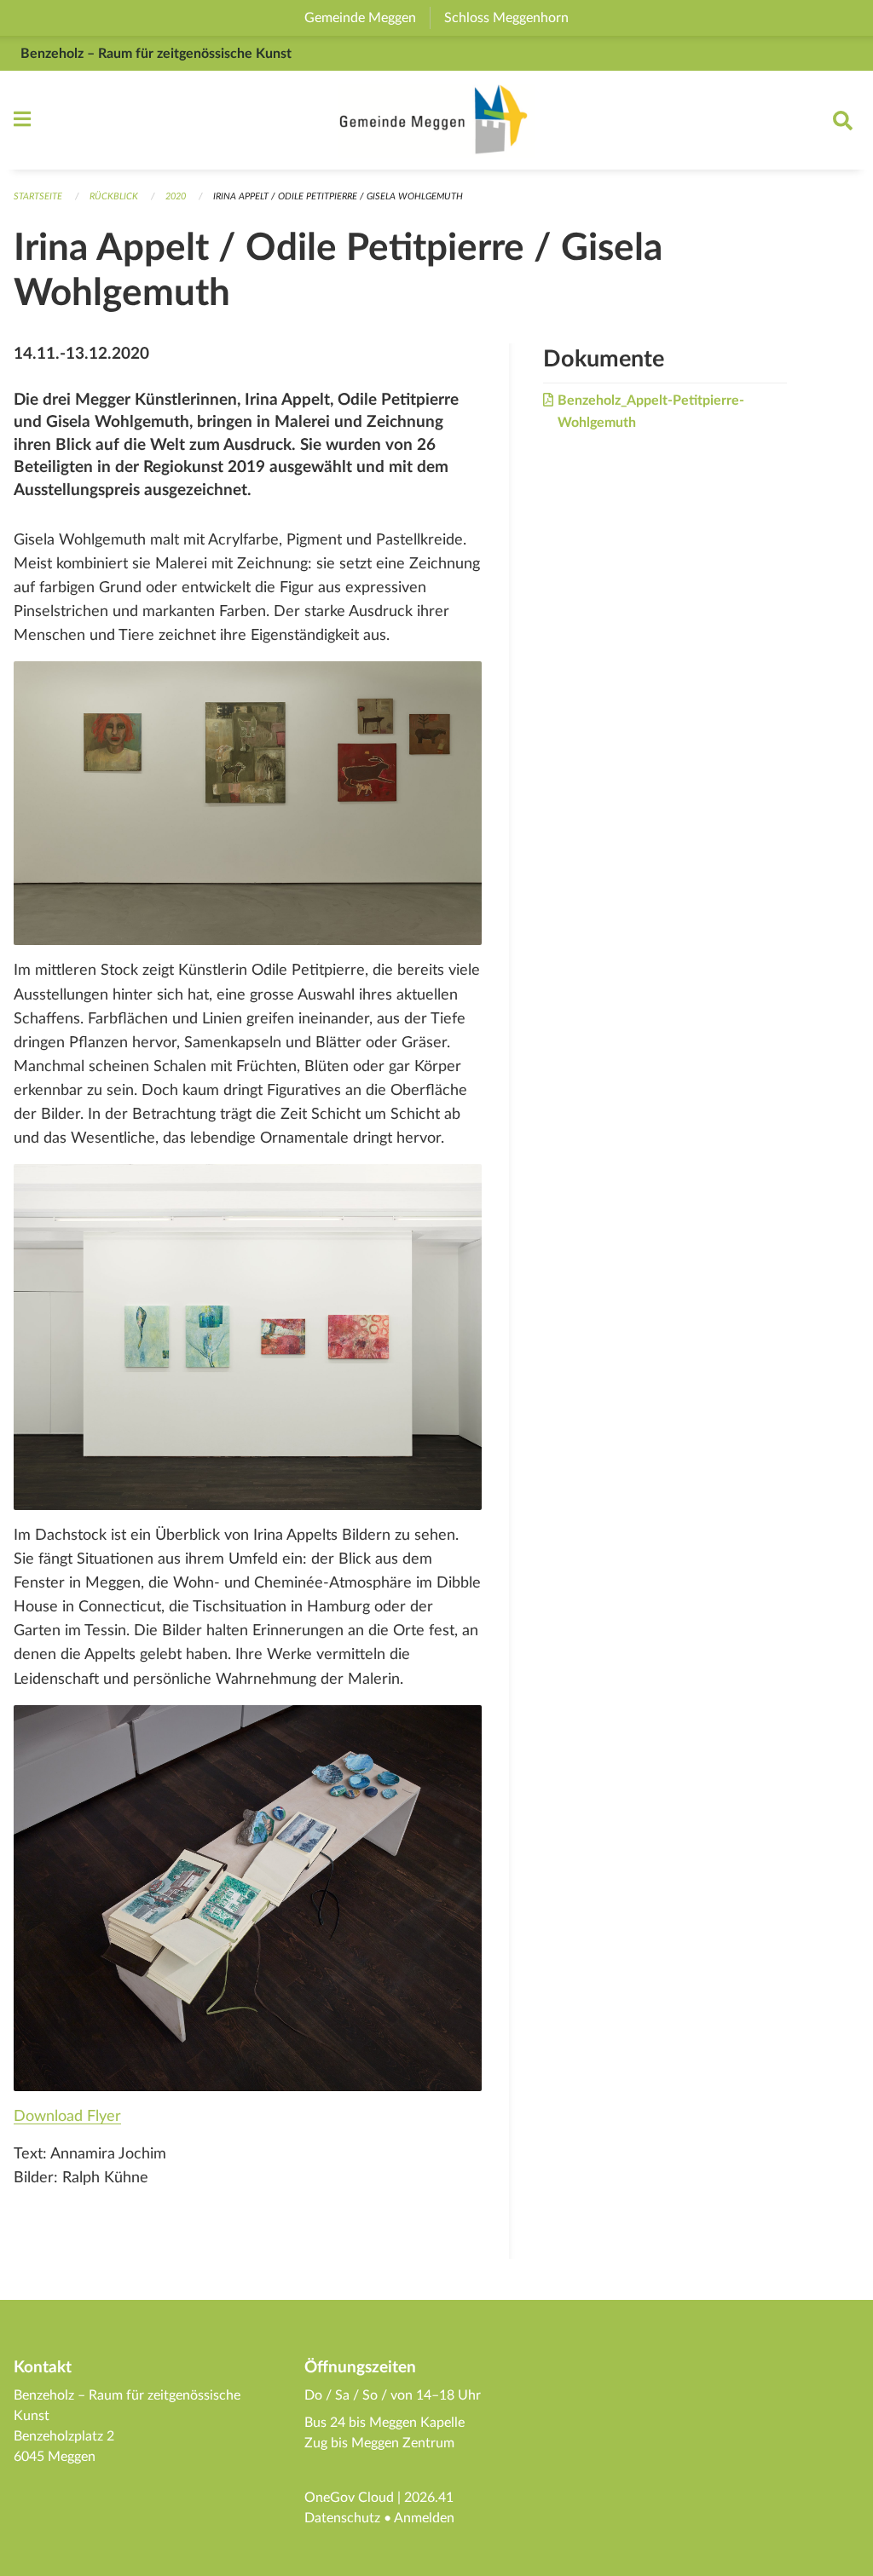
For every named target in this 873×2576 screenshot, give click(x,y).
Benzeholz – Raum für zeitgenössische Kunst (156, 54)
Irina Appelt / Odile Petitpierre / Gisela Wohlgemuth (338, 196)
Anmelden (424, 2518)
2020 (176, 196)
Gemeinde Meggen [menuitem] (367, 18)
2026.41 (429, 2498)
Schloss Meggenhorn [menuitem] (513, 18)
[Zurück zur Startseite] (436, 120)
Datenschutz (342, 2518)
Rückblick (114, 196)
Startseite (38, 196)
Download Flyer (67, 2116)
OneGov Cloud (349, 2498)
